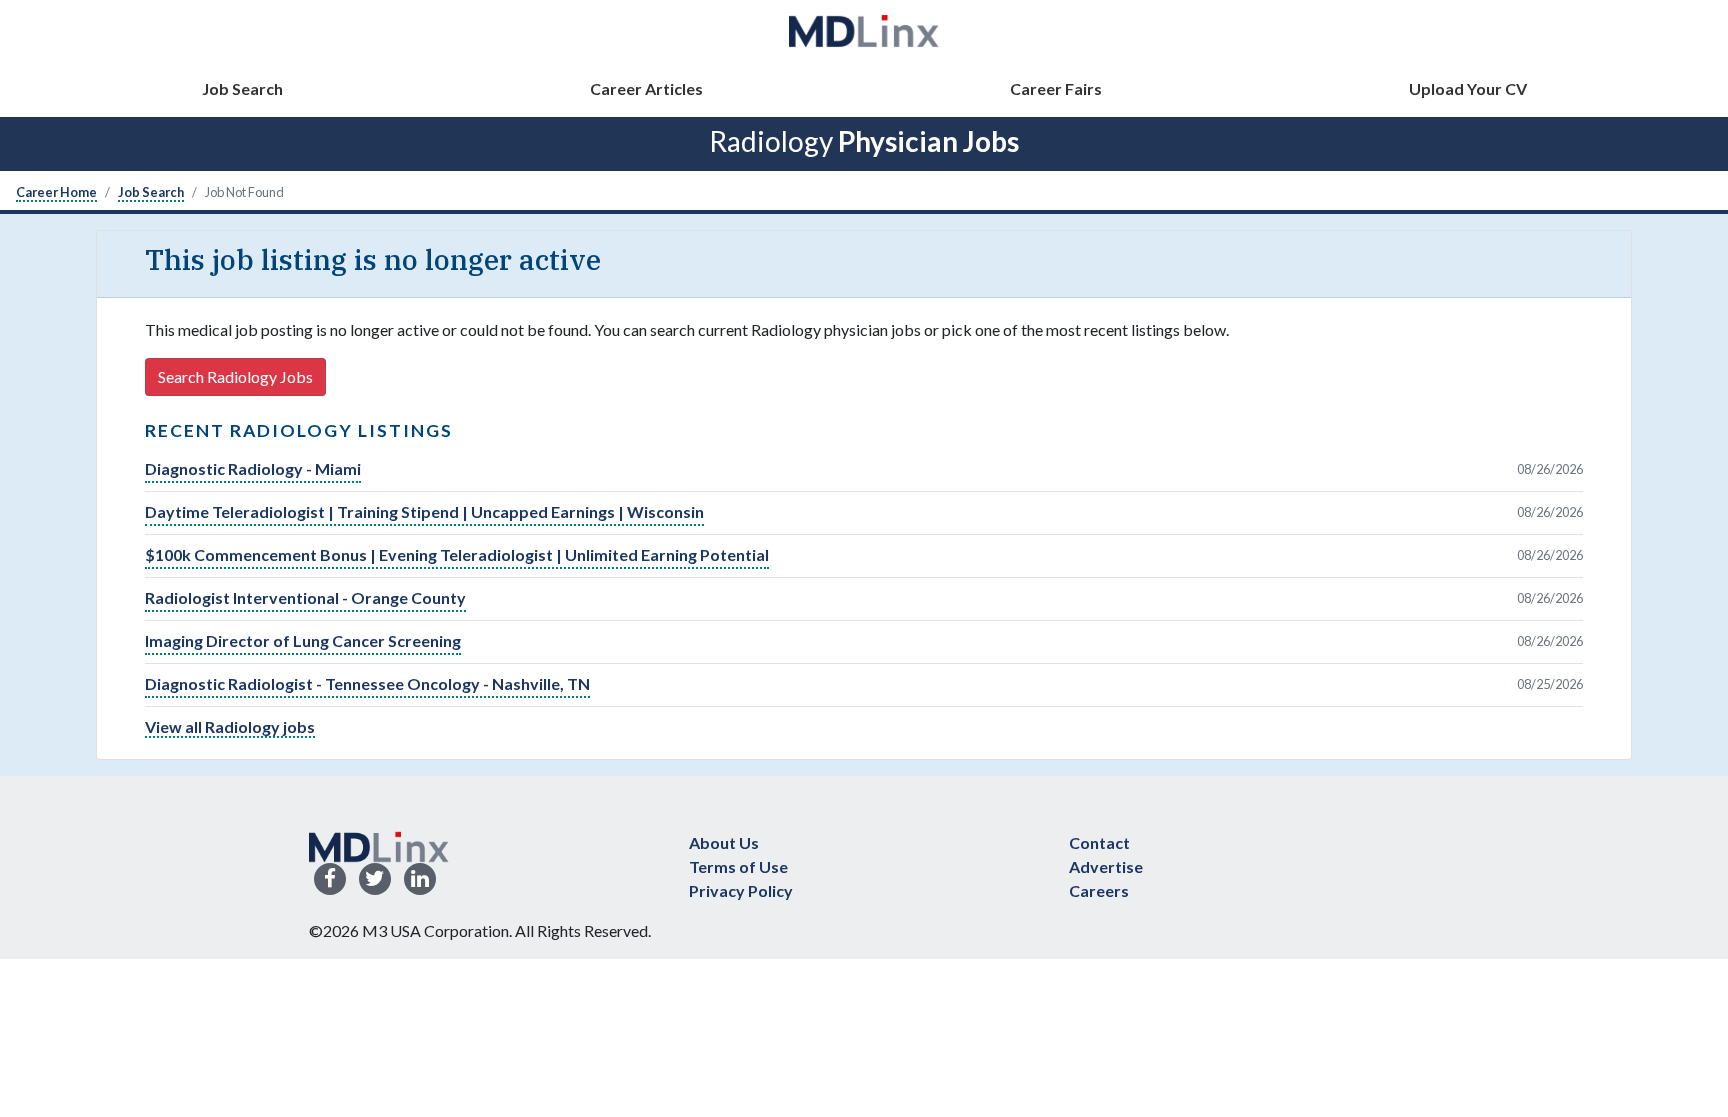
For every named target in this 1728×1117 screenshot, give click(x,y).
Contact (1099, 842)
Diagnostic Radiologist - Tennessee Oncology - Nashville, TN (367, 683)
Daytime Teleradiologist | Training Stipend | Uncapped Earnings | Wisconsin (424, 511)
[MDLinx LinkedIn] (420, 879)
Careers (1099, 890)
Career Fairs (1056, 88)
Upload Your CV (1468, 88)
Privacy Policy (741, 890)
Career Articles (646, 88)
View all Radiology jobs (230, 726)
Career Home (56, 192)
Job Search (242, 88)
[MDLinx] (864, 30)
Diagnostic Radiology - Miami (253, 468)
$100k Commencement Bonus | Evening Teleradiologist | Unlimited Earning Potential (457, 554)
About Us (724, 842)
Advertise (1106, 866)
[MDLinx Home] (379, 844)
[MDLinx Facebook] (330, 879)
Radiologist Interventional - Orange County (305, 597)
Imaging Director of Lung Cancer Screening (303, 640)
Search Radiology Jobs (235, 376)
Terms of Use (738, 866)
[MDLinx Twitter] (375, 879)
